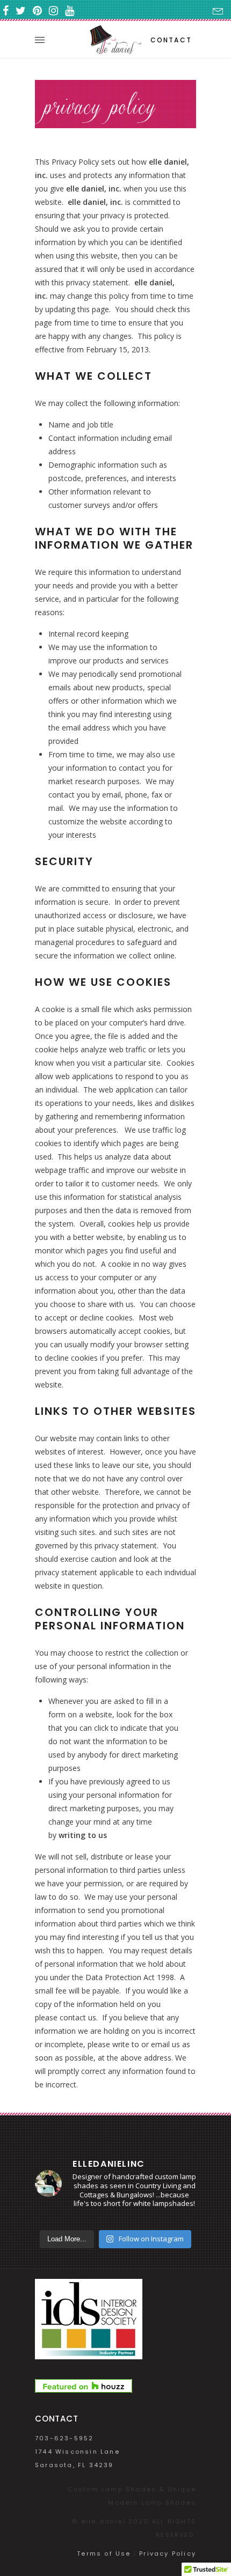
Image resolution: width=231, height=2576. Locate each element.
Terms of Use (104, 2553)
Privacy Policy (168, 2553)
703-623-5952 (64, 2438)
